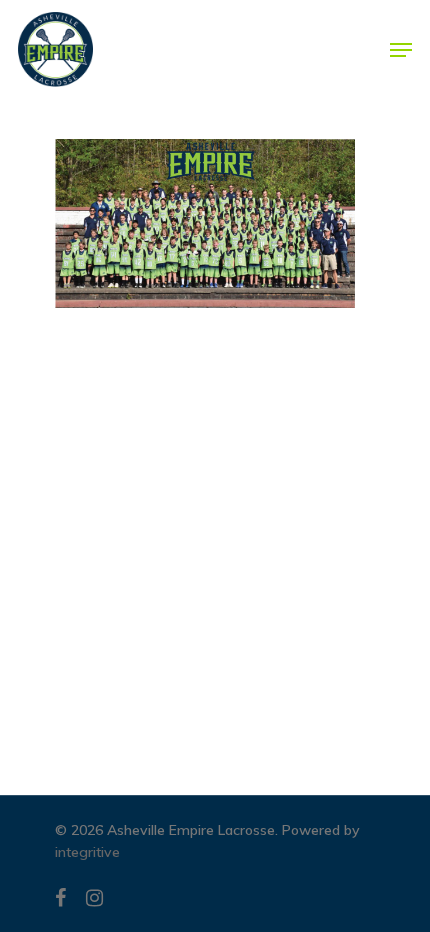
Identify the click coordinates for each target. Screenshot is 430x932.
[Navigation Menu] (401, 50)
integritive (87, 852)
